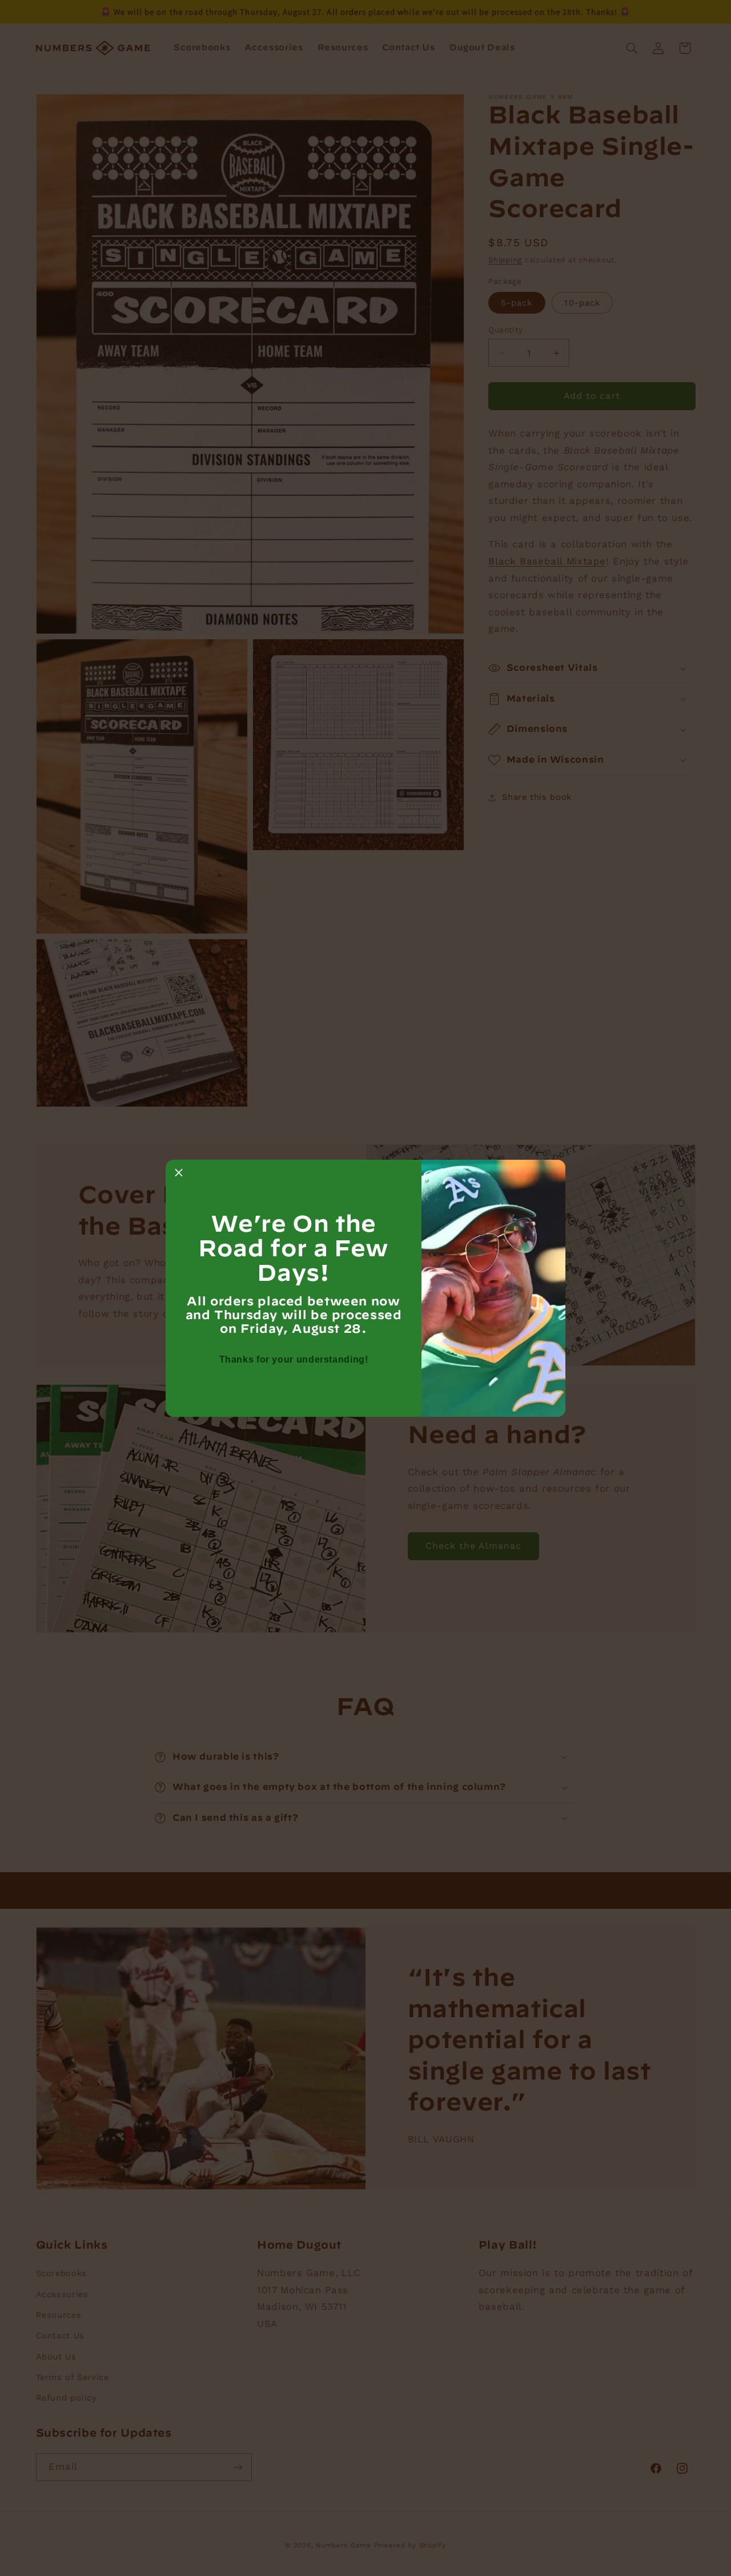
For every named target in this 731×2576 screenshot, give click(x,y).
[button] (179, 1173)
